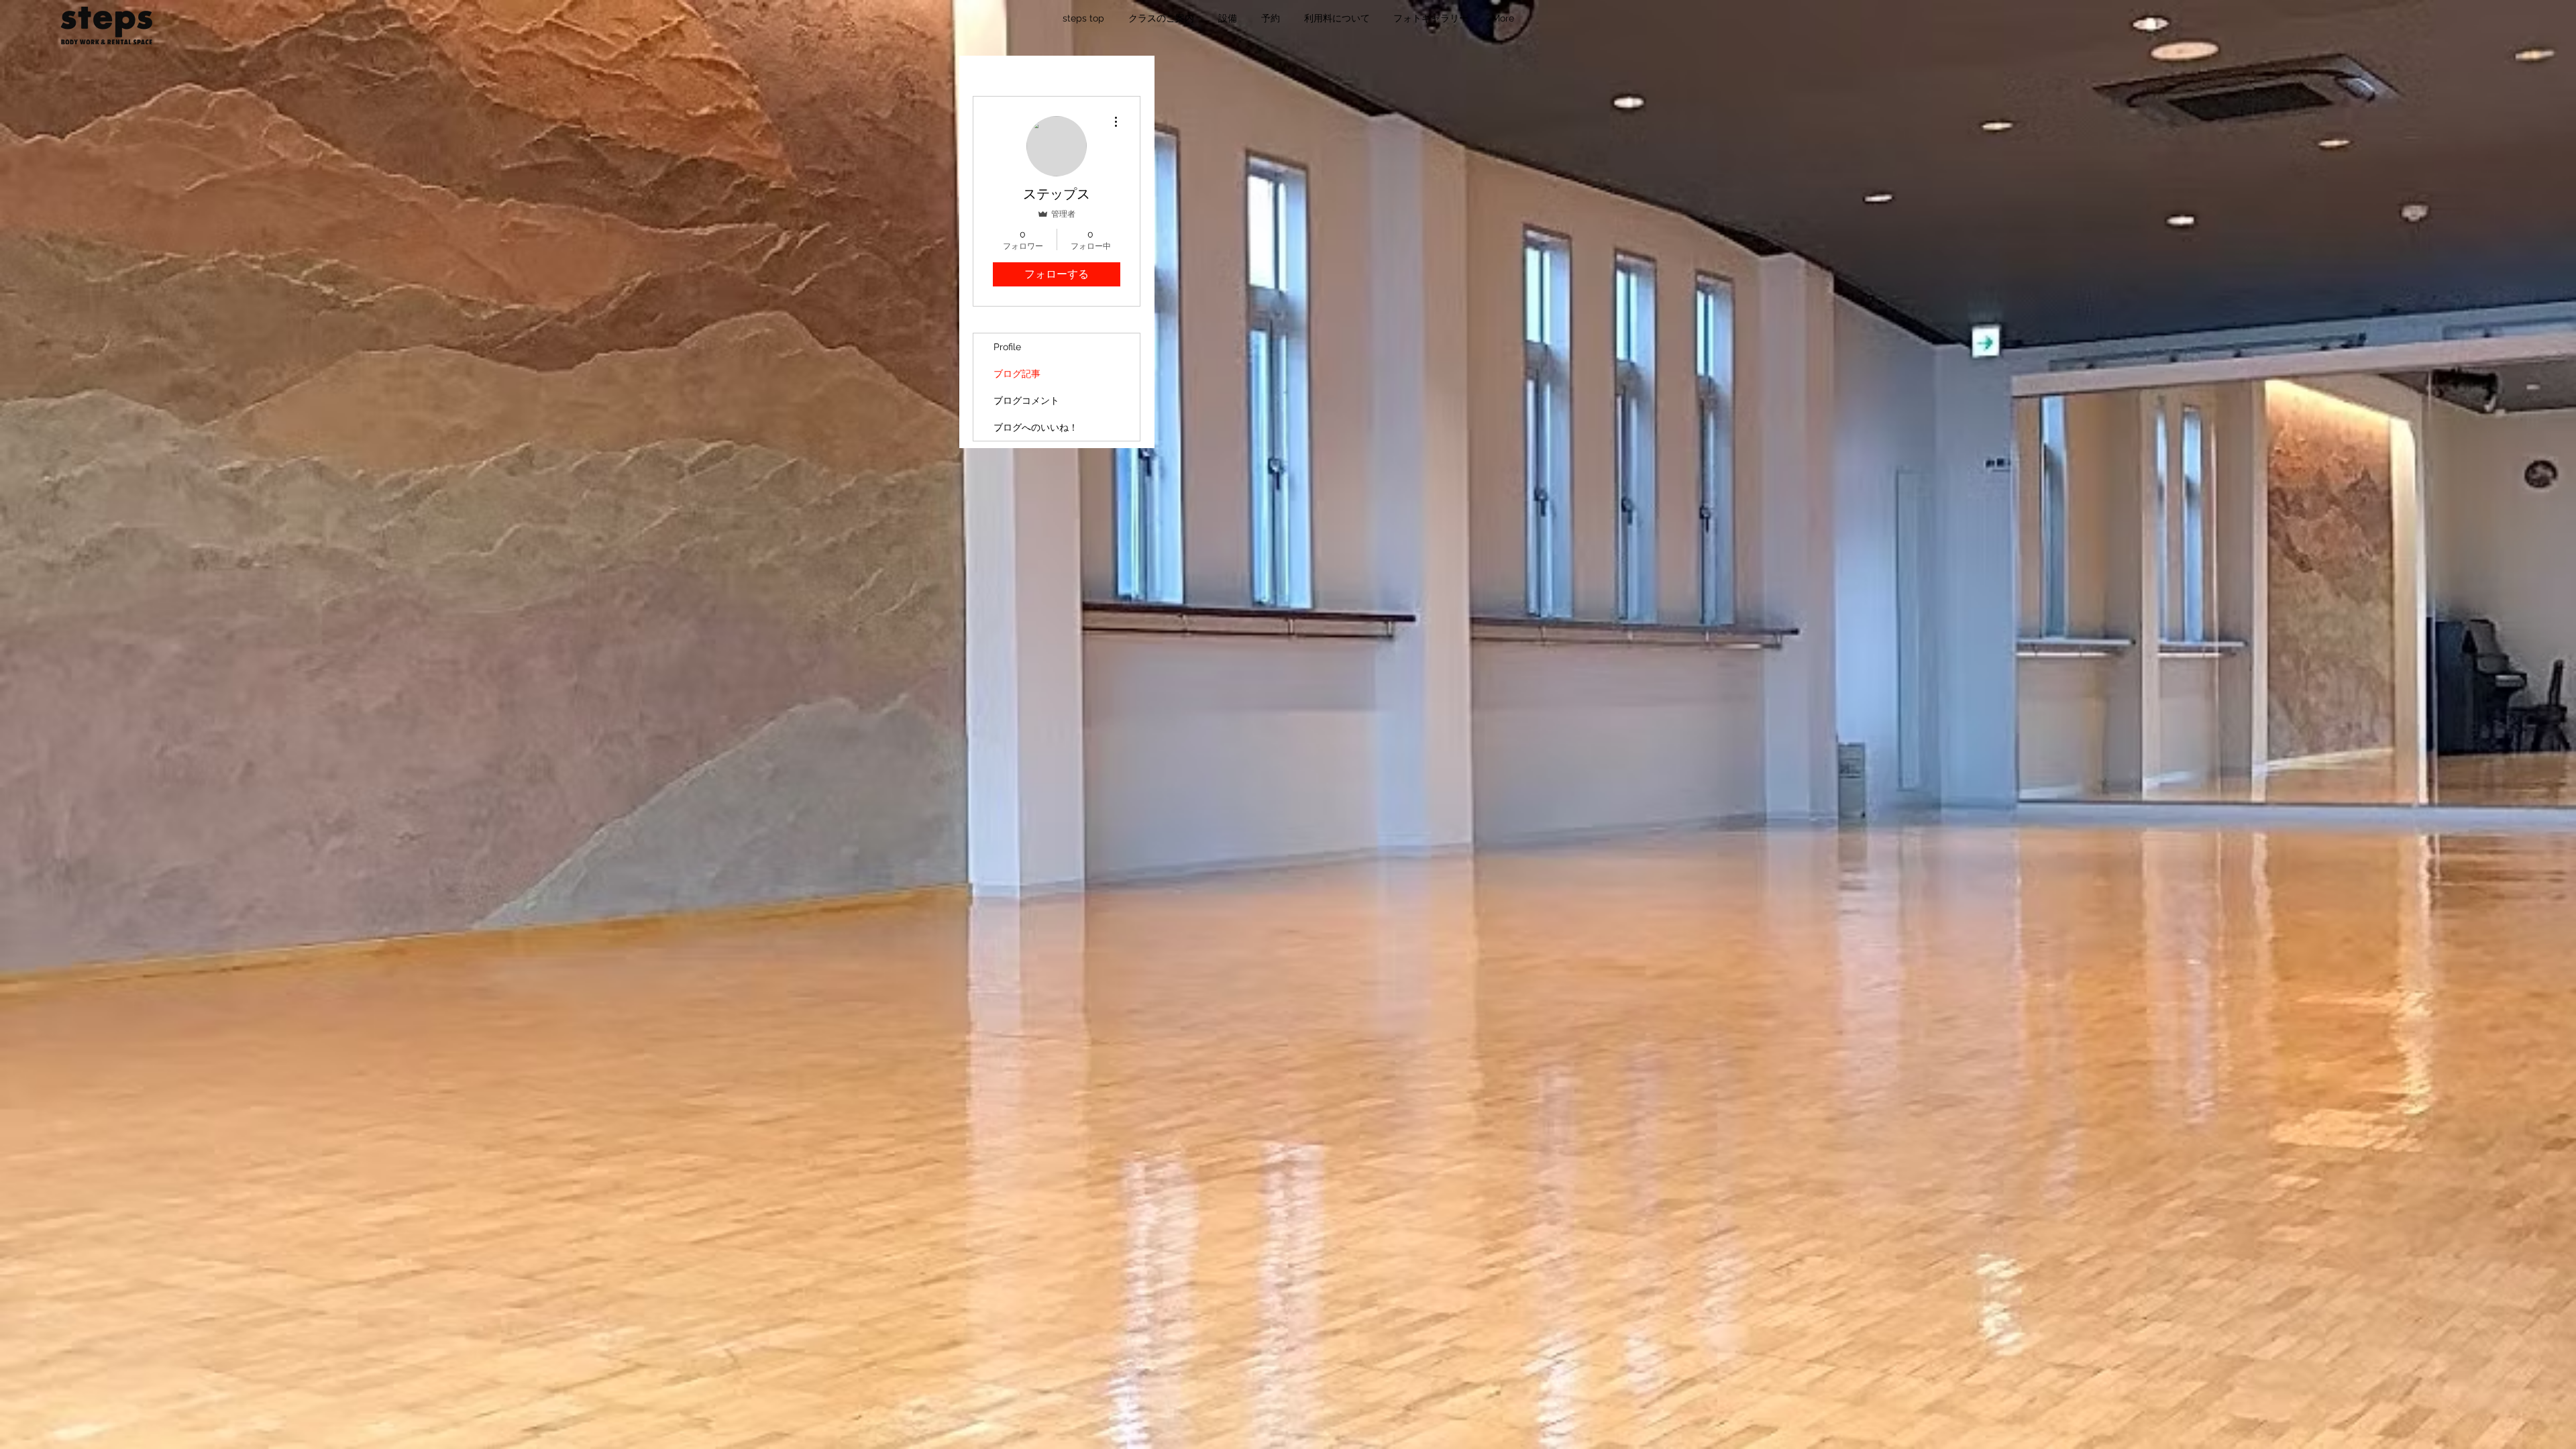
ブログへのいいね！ (1036, 427)
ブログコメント (1026, 400)
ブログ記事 (1017, 374)
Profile (1007, 347)
